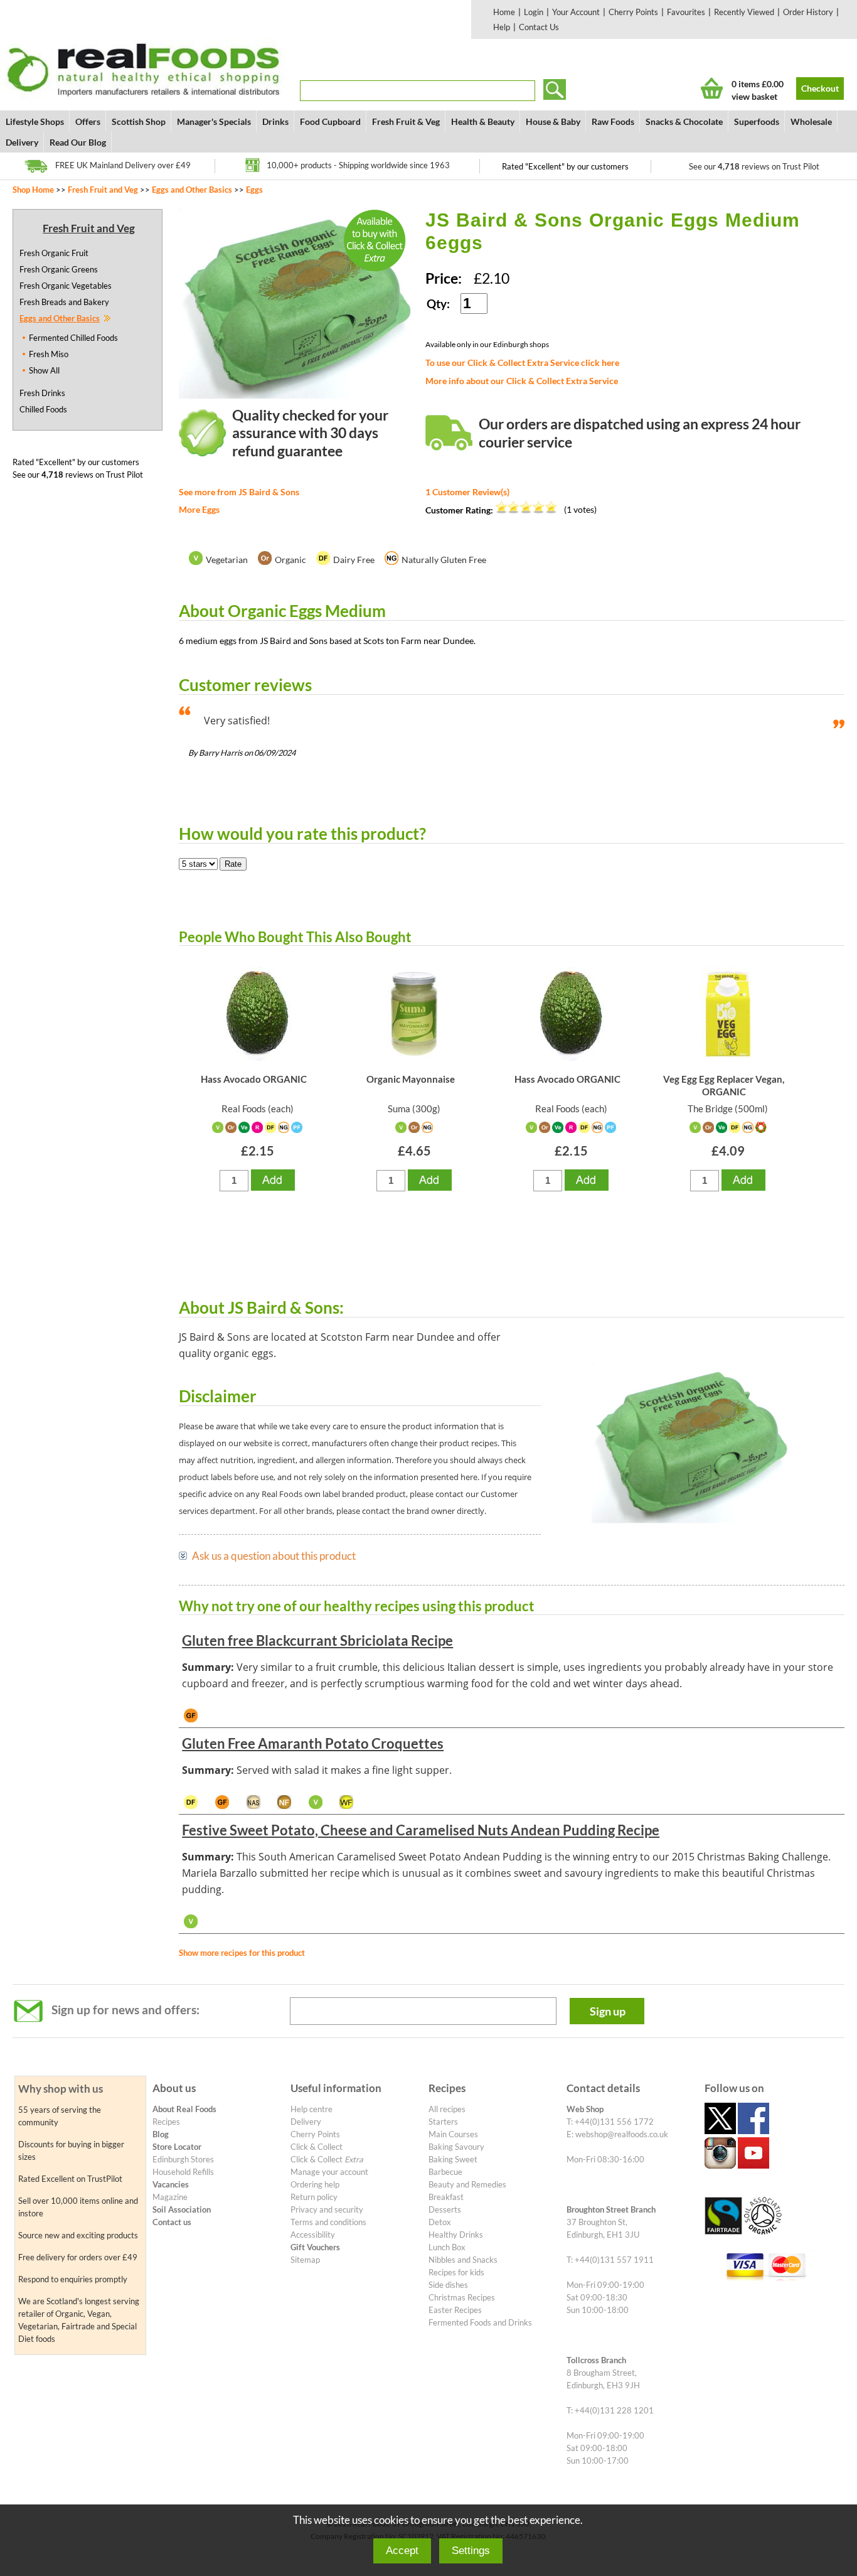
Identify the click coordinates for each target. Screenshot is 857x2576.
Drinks (275, 121)
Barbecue (445, 2172)
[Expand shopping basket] (712, 88)
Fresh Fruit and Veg (103, 190)
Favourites (686, 12)
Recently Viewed (744, 12)
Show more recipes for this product (242, 1953)
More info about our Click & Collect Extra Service (522, 381)
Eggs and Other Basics (192, 190)
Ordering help (315, 2184)
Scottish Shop (139, 121)
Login (534, 12)
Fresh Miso (49, 354)
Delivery (22, 142)
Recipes (166, 2122)
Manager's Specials (214, 121)
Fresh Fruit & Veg (406, 121)
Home (504, 12)
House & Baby (553, 121)
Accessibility (313, 2235)
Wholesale (811, 121)
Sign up (608, 2011)
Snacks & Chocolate (684, 121)
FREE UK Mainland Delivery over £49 (123, 165)
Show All (44, 370)
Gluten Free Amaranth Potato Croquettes (313, 1743)
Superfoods (757, 121)
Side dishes (448, 2285)
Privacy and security (327, 2209)
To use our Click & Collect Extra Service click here (522, 362)
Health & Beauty (483, 121)
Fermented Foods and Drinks (480, 2322)
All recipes (447, 2109)
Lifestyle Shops (35, 121)
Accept (402, 2551)
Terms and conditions (328, 2222)
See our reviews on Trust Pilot (754, 166)
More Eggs (199, 509)
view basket (754, 96)
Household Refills (183, 2172)
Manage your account (329, 2172)
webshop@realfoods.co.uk (622, 2134)
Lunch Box (447, 2247)
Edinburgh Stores (183, 2159)
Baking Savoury (456, 2147)
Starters (443, 2122)
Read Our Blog (78, 142)
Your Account (576, 12)
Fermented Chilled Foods (73, 338)
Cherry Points (633, 12)
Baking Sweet (453, 2159)
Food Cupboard (330, 121)
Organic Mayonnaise (411, 1079)
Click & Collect (317, 2147)
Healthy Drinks (456, 2235)
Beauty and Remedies (467, 2184)
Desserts (445, 2209)
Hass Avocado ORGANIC (254, 1079)
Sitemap (305, 2260)
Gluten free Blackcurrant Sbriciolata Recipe (317, 1640)
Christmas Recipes (462, 2297)
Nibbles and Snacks (463, 2260)
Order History (808, 12)
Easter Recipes (455, 2310)
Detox (440, 2222)
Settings (471, 2551)
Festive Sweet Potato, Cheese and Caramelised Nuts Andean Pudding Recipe (421, 1830)
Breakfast (446, 2197)
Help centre (311, 2109)
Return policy (314, 2197)
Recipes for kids (456, 2272)
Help (502, 27)
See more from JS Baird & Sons (239, 492)
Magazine (170, 2197)
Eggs (254, 190)
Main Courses (453, 2134)
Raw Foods (613, 121)
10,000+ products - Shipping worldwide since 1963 (358, 165)
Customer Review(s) (467, 492)
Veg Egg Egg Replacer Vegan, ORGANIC (724, 1085)
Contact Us (539, 27)
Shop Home (33, 190)
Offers (88, 121)
